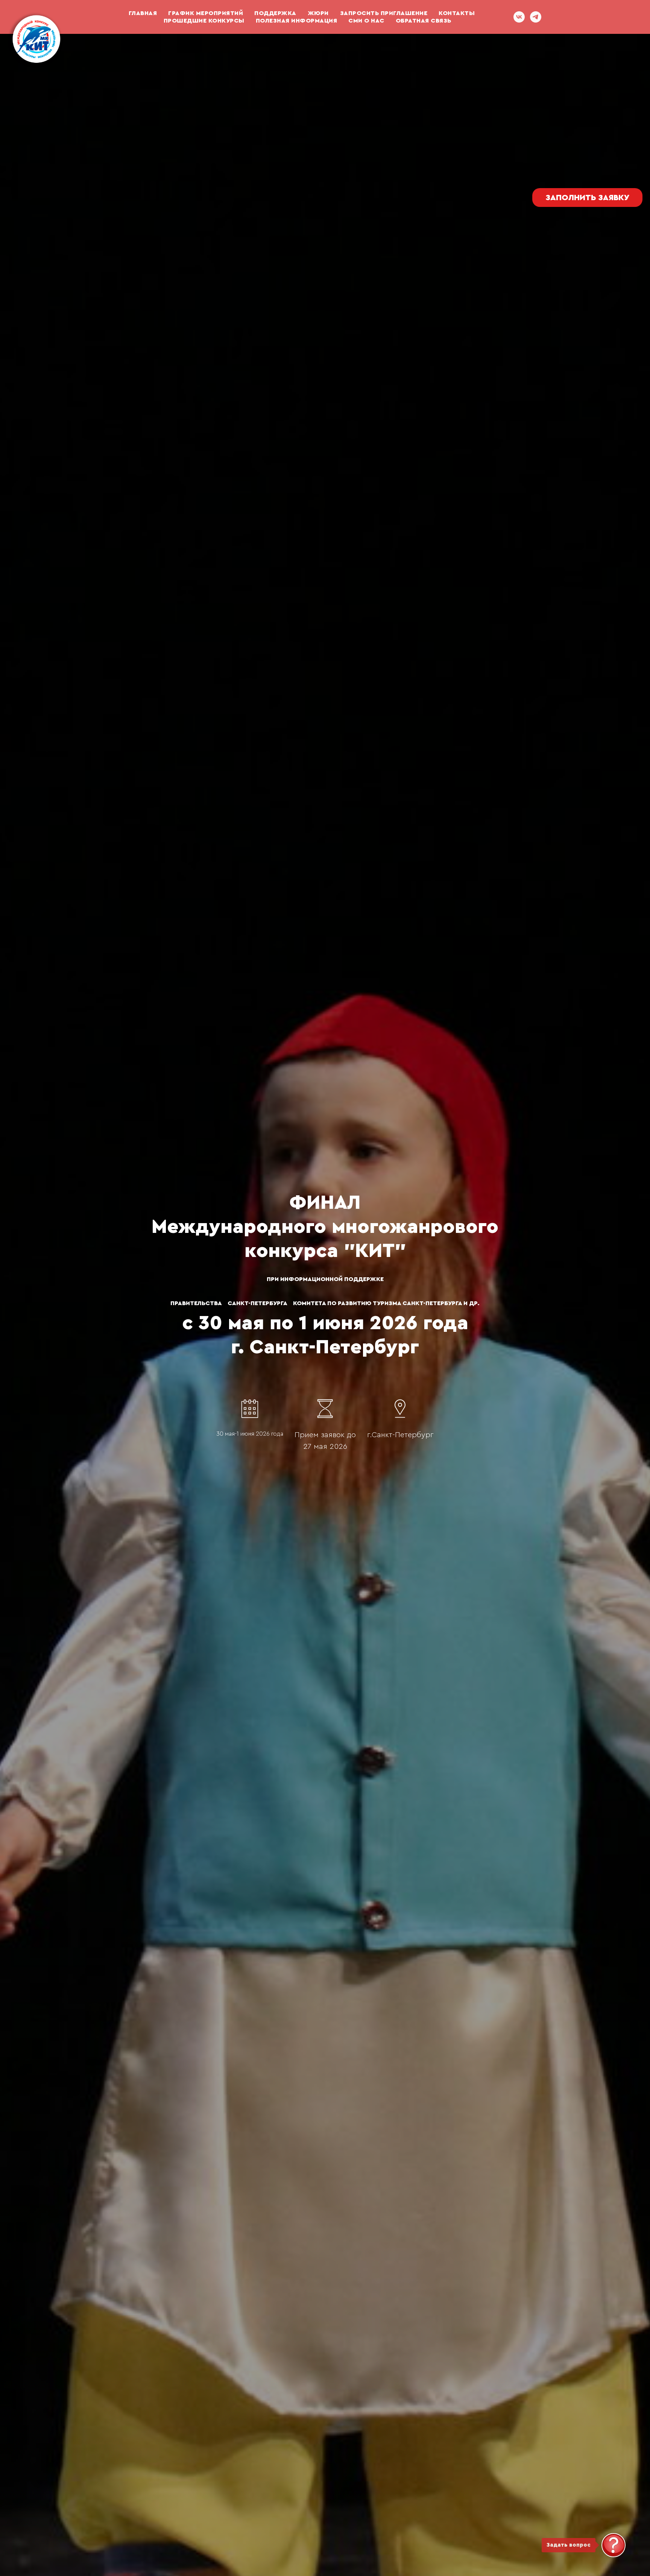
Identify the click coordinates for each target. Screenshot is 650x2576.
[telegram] (536, 17)
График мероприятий (206, 13)
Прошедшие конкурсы (204, 21)
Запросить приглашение (384, 13)
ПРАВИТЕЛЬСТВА (196, 1303)
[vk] (519, 17)
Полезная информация (297, 21)
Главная (143, 13)
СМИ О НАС (366, 21)
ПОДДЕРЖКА (275, 13)
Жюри (318, 13)
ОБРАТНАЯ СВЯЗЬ (424, 21)
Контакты (457, 13)
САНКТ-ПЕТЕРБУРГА (257, 1303)
